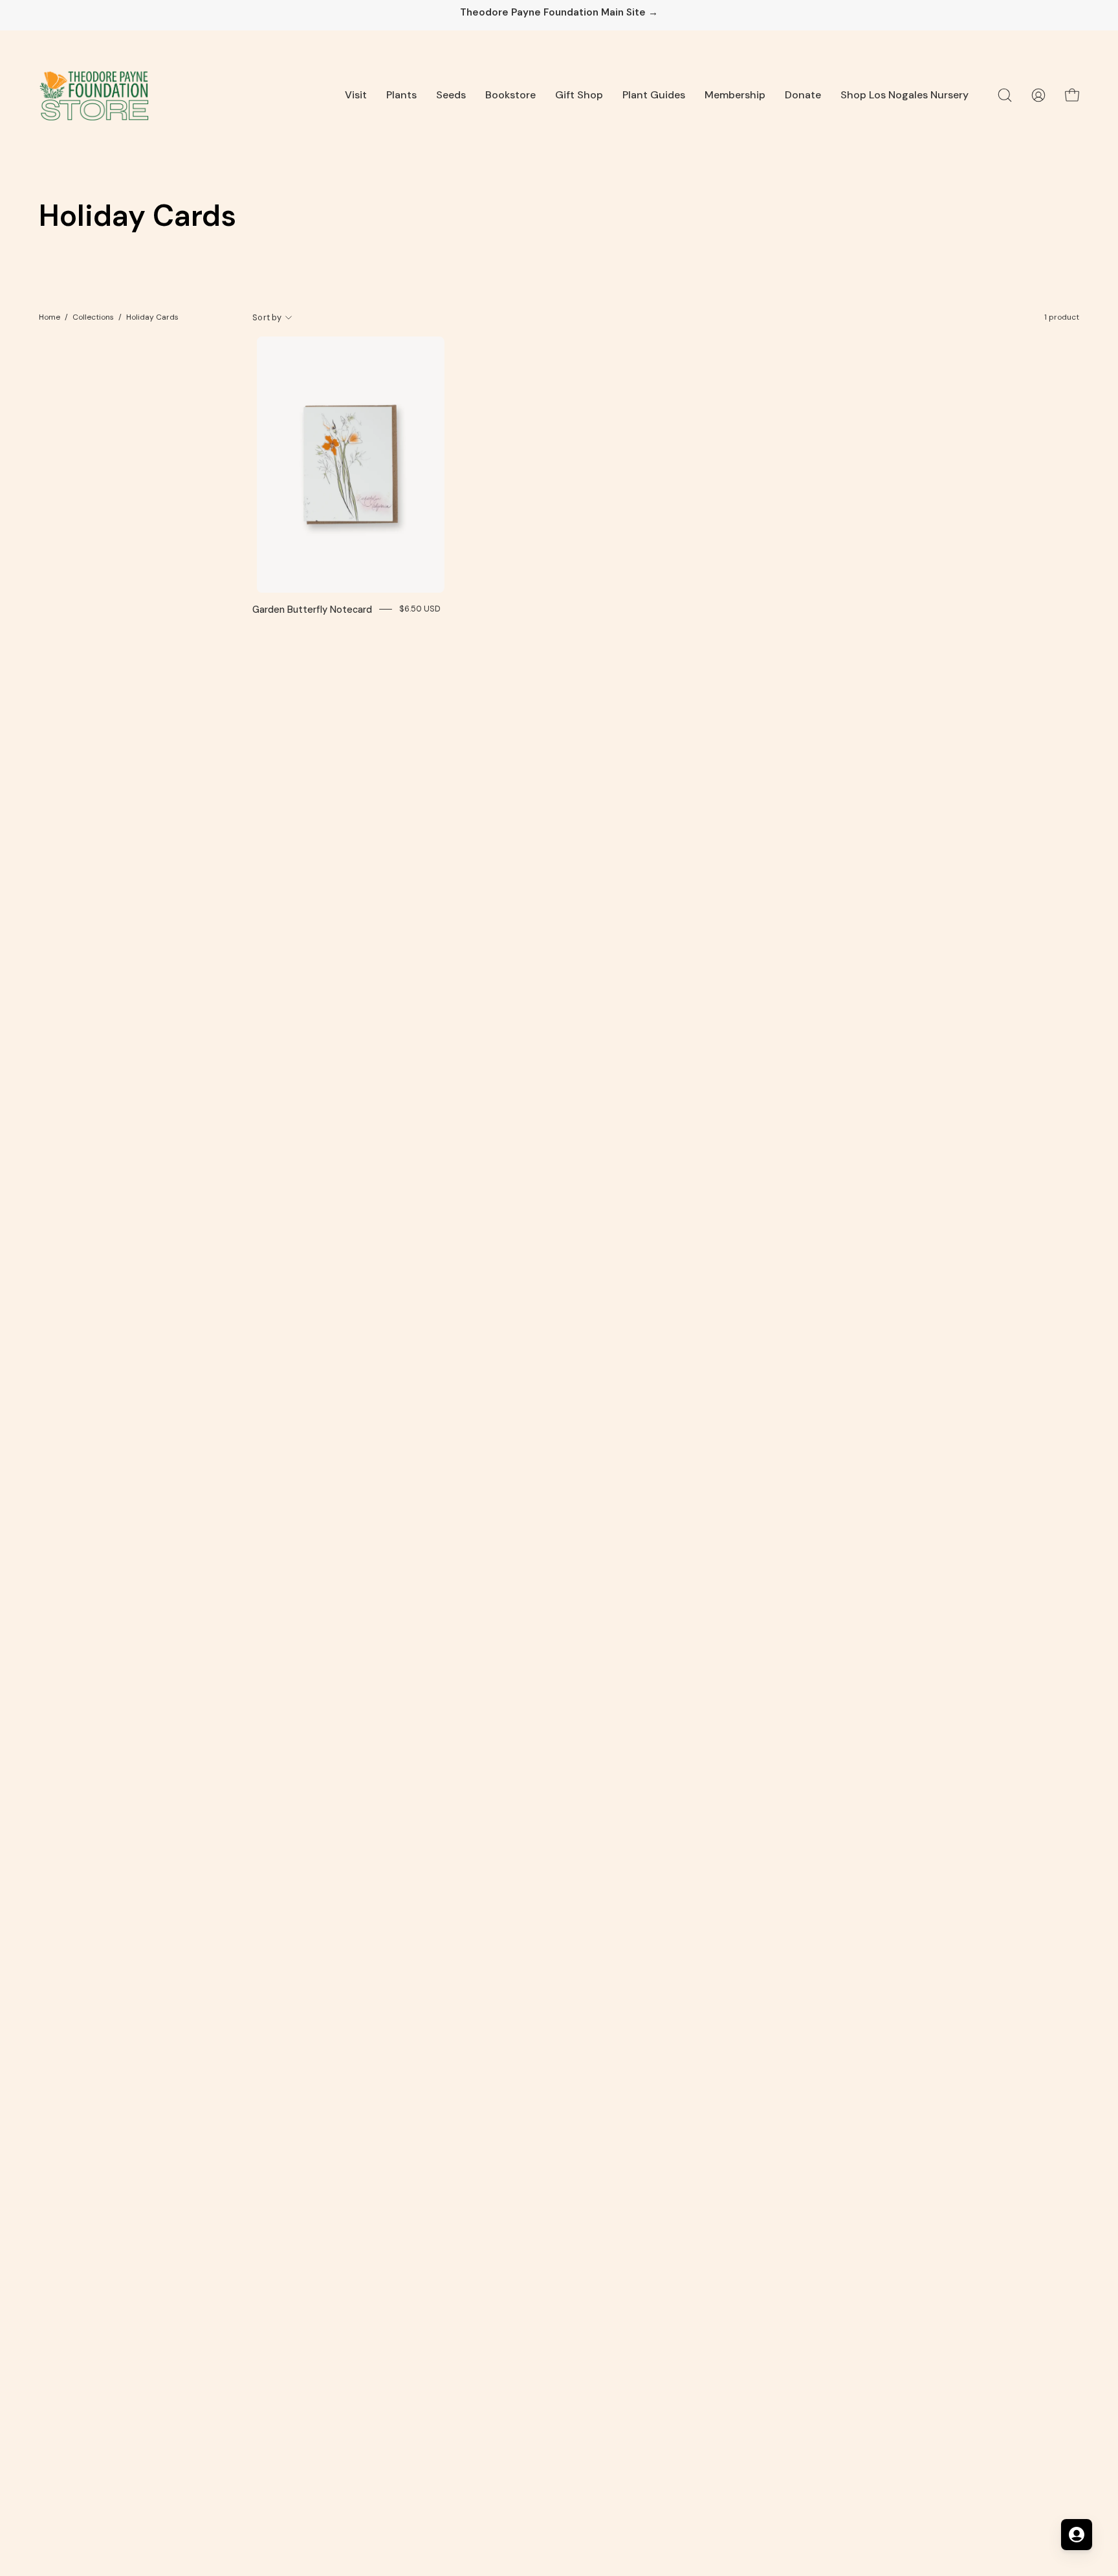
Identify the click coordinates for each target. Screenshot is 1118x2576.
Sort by (267, 317)
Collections (93, 317)
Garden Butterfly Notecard (312, 610)
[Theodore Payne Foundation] (94, 95)
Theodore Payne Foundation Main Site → (559, 13)
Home (49, 317)
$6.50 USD (420, 609)
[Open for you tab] (1077, 2535)
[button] (356, 95)
